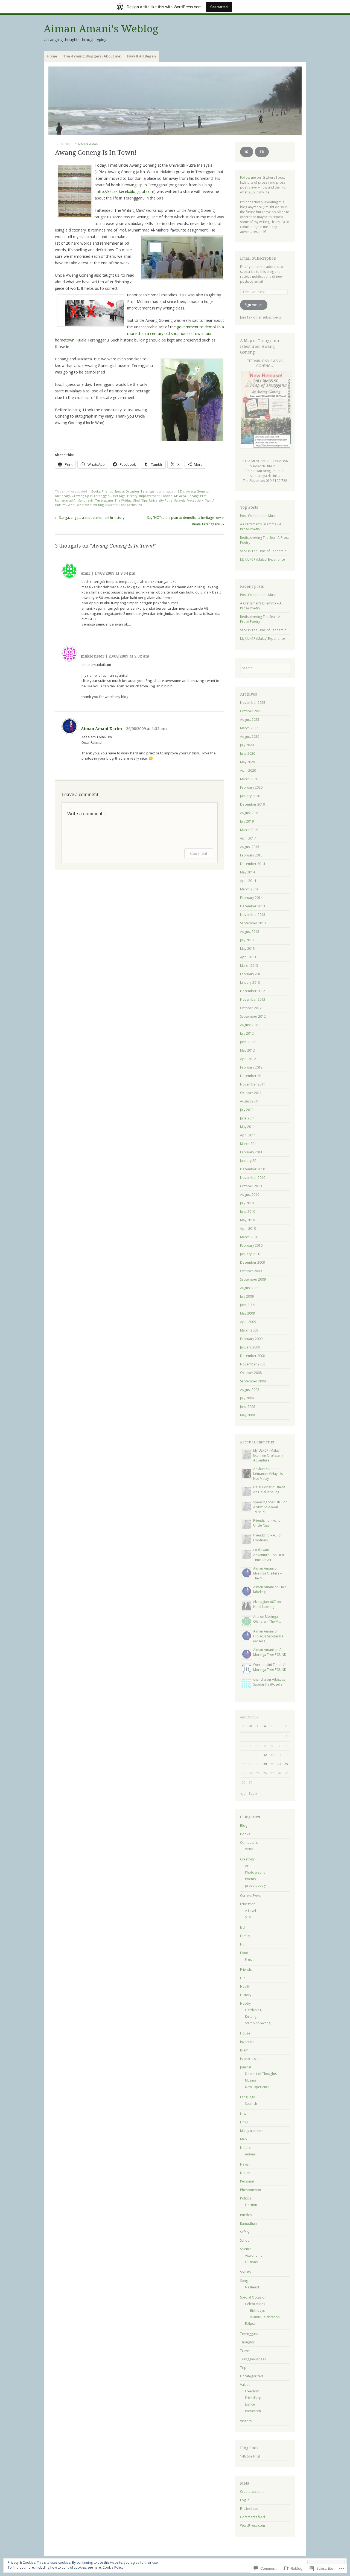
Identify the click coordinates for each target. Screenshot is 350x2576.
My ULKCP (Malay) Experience (262, 559)
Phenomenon (250, 2190)
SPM (248, 1917)
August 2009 (250, 1288)
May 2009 (247, 1313)
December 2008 (253, 1356)
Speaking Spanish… (268, 1502)
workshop (84, 505)
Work (72, 505)
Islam (244, 2050)
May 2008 (247, 1415)
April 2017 (248, 838)
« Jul (243, 1794)
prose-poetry (255, 1885)
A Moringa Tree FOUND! (270, 1652)
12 (265, 1755)
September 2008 (253, 1381)
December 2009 (253, 1262)
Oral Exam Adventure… (262, 1552)
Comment (199, 853)
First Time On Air (269, 1557)
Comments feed (253, 2517)
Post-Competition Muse (258, 516)
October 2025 (251, 711)
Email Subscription (258, 258)
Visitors (246, 2421)
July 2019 (247, 821)
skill (91, 500)
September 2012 (253, 1016)
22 (287, 1764)
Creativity (247, 1859)
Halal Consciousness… (270, 1487)
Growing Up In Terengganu (91, 496)
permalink (134, 505)
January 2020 (250, 796)
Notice (245, 2173)
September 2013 (253, 923)
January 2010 (250, 1254)
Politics (246, 2198)
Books (96, 491)
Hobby (245, 2003)
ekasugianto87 (265, 1602)
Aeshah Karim (264, 1469)
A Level (250, 1911)
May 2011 (247, 1127)
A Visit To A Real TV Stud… (266, 1510)
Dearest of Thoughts (261, 2074)
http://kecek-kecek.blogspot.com (126, 191)
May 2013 (247, 949)
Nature (245, 2148)
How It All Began (142, 56)
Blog (244, 1826)
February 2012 (251, 1067)
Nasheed (252, 2287)
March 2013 (249, 966)
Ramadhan (248, 2223)
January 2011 (250, 1161)
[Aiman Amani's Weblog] (175, 101)
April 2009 (248, 1322)
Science (246, 2249)
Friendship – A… (265, 1520)
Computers (249, 1843)
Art (247, 1866)
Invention (247, 2042)
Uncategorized (252, 2376)
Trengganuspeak (253, 2359)
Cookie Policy (113, 2567)
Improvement (149, 496)
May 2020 (247, 762)
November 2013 (253, 915)
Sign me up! (254, 305)
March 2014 (249, 889)
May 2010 (247, 1220)
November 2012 (253, 999)
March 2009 (249, 1330)
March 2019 (249, 830)
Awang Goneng (197, 491)
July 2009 (247, 1296)
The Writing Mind (127, 500)
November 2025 (253, 703)
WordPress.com (253, 2526)
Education (248, 1904)
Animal (250, 2154)
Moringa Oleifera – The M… (267, 1619)
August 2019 (250, 813)
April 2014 (248, 881)
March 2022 (249, 728)
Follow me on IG (253, 177)
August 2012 (250, 1025)
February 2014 (251, 898)
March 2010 (249, 1237)
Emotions (260, 1540)
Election (251, 2205)
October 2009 (251, 1271)
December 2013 (253, 906)
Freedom (252, 2391)
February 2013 (251, 974)
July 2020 (247, 745)
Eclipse (250, 2324)
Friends (107, 491)
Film (243, 1944)
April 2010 (248, 1228)
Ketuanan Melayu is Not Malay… (268, 1476)
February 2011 (251, 1152)
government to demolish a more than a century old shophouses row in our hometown (139, 333)
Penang (193, 496)
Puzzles (246, 2215)
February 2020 (251, 787)
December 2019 (253, 804)
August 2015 (250, 847)
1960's (180, 491)
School (245, 2240)
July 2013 (247, 940)
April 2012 (248, 1059)
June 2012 (248, 1042)
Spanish (251, 2104)
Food (244, 1953)
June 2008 (248, 1407)
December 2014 (253, 864)
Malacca (180, 496)
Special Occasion (127, 491)
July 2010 (247, 1203)
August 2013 (250, 932)
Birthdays (257, 2310)
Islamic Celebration (265, 2317)
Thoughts (247, 2342)
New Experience (257, 2087)
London (167, 496)
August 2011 (250, 1101)
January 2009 (250, 1347)
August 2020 (250, 736)
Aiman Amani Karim (101, 729)
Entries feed (249, 2509)
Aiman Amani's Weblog (101, 29)
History (132, 496)
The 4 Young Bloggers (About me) (92, 56)
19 (265, 1764)
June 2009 (248, 1305)
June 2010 (248, 1212)
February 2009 (251, 1339)
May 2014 (247, 872)
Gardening (253, 2010)
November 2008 (253, 1364)
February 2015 (251, 855)
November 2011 (253, 1084)
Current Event (250, 1896)
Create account (252, 2492)
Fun (243, 1978)
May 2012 (247, 1050)
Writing (98, 505)
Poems (250, 1879)
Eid (242, 1927)
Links (244, 2122)
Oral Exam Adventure (268, 1458)
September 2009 (253, 1279)
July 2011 (247, 1110)
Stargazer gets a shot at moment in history (90, 518)
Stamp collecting (258, 2023)
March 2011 (249, 1144)
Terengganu (149, 491)
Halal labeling (269, 1492)
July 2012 (247, 1033)
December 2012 (253, 991)
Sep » (253, 1794)
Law (243, 2114)
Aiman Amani (89, 144)
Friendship (253, 2398)
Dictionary (62, 496)
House (245, 2033)
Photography (255, 1872)
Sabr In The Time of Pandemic (263, 551)
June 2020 (248, 753)
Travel (245, 2351)
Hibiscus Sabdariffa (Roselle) (269, 1682)
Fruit (248, 1959)
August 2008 (250, 1390)
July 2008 (247, 1398)
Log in (245, 2500)
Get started (219, 7)
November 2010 (253, 1178)
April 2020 (248, 770)
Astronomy (254, 2255)
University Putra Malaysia (167, 500)
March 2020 (249, 779)
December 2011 (253, 1076)
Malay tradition (252, 2131)
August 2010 (250, 1195)
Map (243, 2139)
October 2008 (251, 1373)
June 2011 (248, 1118)
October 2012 (251, 1008)
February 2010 (251, 1245)
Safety (245, 2232)
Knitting (251, 2017)
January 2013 (250, 982)
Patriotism (253, 2411)
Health (245, 1986)
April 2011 (248, 1135)
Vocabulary (196, 500)
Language (248, 2097)
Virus (249, 1849)
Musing (250, 2080)
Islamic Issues (251, 2059)
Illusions (251, 2262)
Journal (246, 2067)
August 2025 (250, 720)
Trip (243, 2368)
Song (244, 2281)
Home (52, 56)
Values (245, 2385)
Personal (247, 2181)
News (244, 2164)
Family (245, 1936)
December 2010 (253, 1169)
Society (246, 2272)
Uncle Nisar (262, 1525)
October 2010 (251, 1186)
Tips (144, 500)
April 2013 (248, 957)
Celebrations (255, 2304)
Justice (250, 2404)
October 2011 (251, 1093)
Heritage (119, 496)
